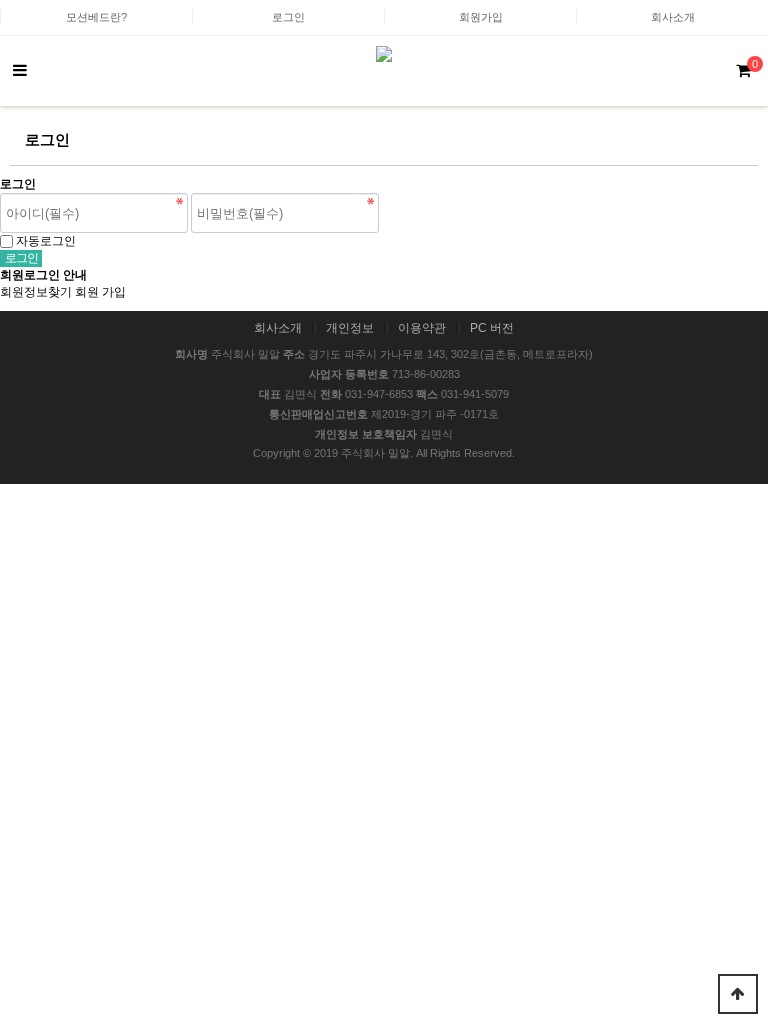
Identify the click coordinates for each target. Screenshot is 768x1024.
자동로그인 (46, 241)
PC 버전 (492, 328)
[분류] (20, 71)
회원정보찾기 (36, 292)
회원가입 (481, 17)
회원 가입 (100, 292)
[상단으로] (738, 994)
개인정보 (350, 328)
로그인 (288, 17)
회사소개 (673, 17)
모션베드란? (96, 17)
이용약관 (422, 328)
